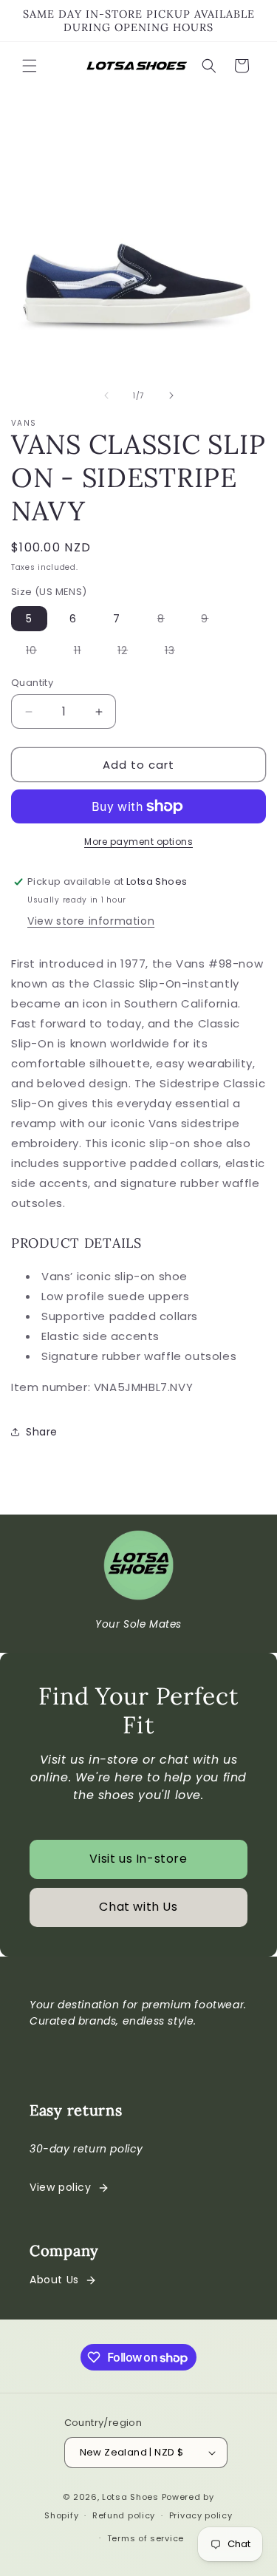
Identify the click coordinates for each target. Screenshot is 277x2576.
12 (130, 653)
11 (85, 653)
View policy (61, 2187)
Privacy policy (201, 2515)
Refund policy (124, 2515)
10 (39, 653)
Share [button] (42, 1432)
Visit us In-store (138, 1859)
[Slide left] (106, 395)
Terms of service (146, 2538)
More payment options (138, 842)
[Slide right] (171, 395)
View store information (91, 921)
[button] (30, 66)
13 (177, 653)
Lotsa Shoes (130, 2497)
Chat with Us (138, 1907)
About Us (54, 2280)
